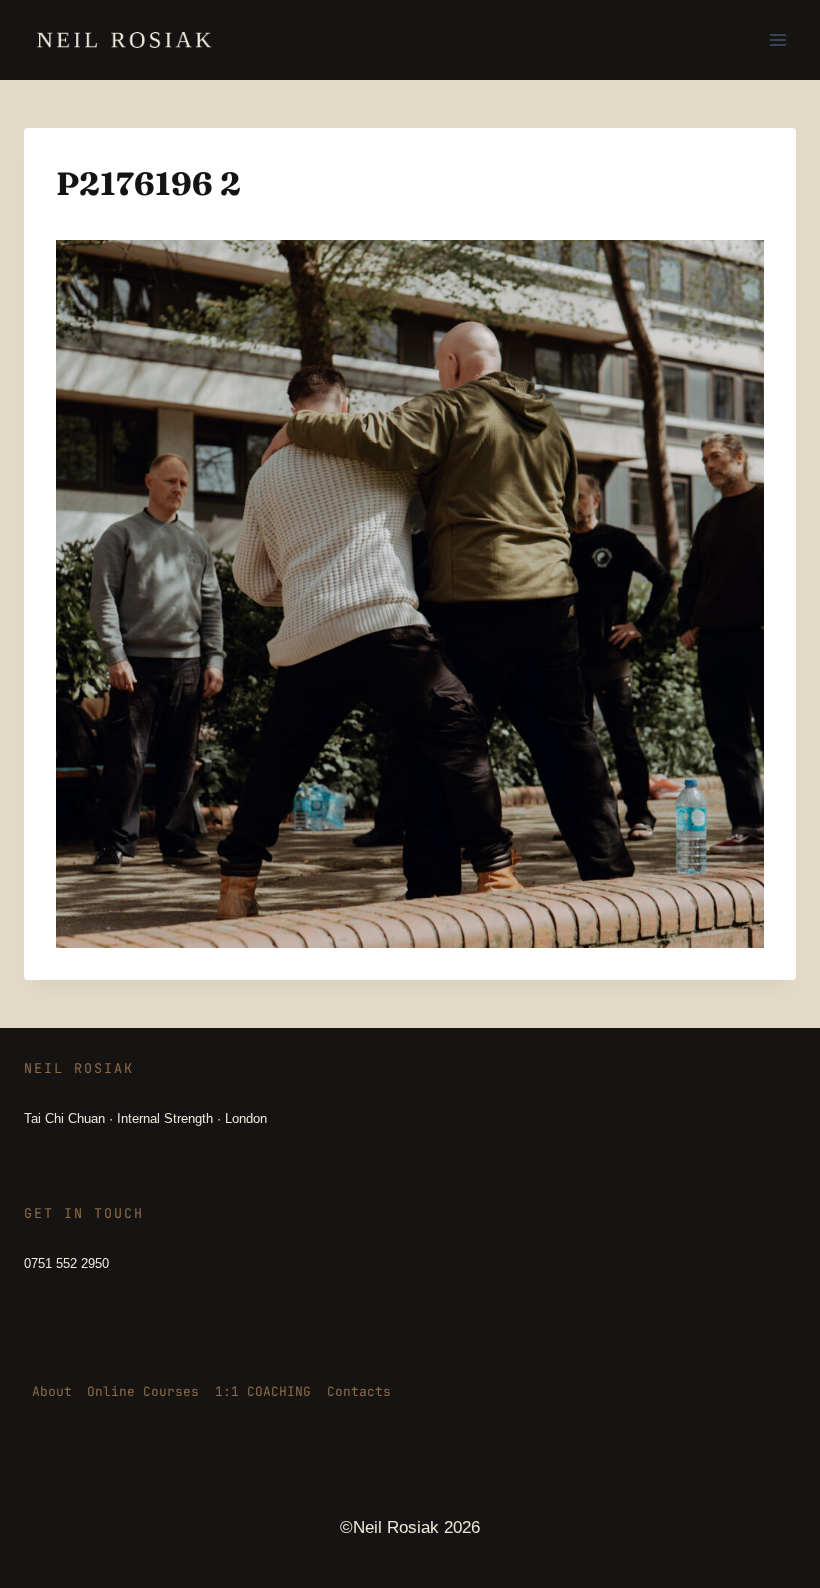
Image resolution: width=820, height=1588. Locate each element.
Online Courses (143, 1391)
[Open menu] (777, 39)
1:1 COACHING (263, 1391)
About (52, 1391)
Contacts (359, 1391)
